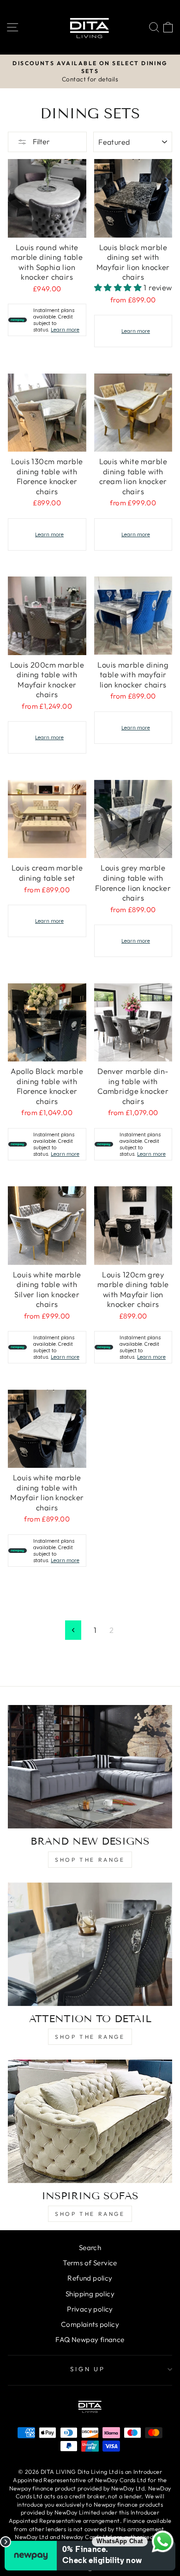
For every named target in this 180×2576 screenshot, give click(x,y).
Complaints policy (90, 2324)
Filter (41, 141)
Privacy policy (90, 2309)
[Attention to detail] (90, 1944)
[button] (119, 287)
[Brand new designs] (90, 1767)
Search (90, 2248)
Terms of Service (90, 2263)
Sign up (88, 2369)
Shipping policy (90, 2294)
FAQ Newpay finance (90, 2340)
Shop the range (90, 1860)
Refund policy (90, 2278)
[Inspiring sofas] (90, 2121)
